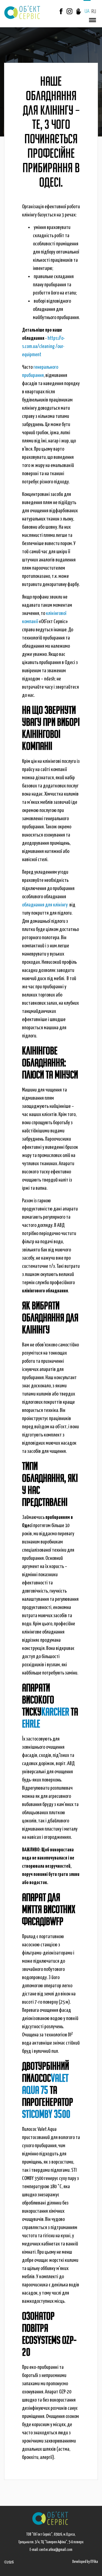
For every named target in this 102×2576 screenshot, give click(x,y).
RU (94, 12)
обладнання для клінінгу (45, 905)
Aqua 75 (35, 2090)
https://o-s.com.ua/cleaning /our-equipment (44, 346)
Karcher (55, 1712)
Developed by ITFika (85, 2562)
